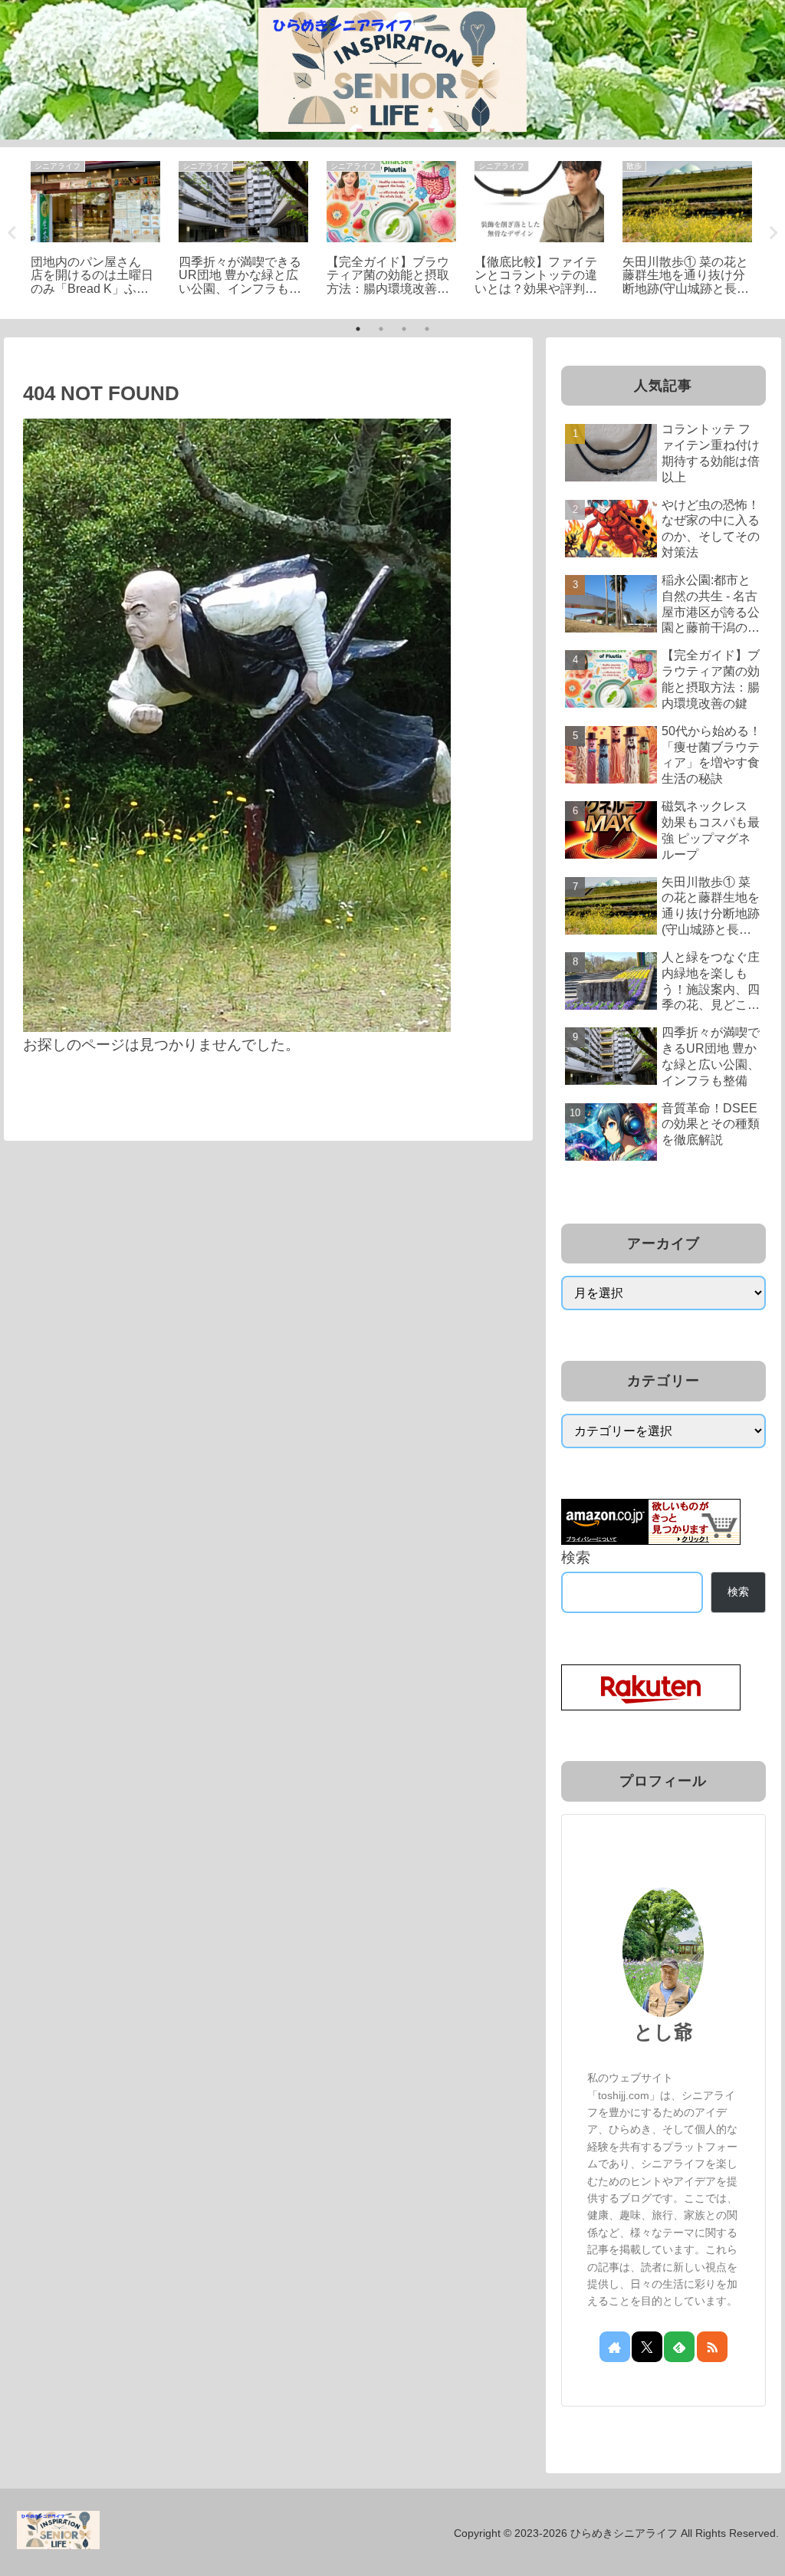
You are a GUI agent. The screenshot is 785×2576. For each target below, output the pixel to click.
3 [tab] (404, 329)
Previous (11, 233)
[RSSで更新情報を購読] (712, 2347)
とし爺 (663, 2032)
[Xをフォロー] (647, 2347)
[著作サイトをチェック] (615, 2347)
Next (774, 233)
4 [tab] (427, 329)
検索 (576, 1557)
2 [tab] (381, 329)
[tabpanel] (95, 231)
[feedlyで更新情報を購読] (679, 2347)
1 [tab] (358, 329)
